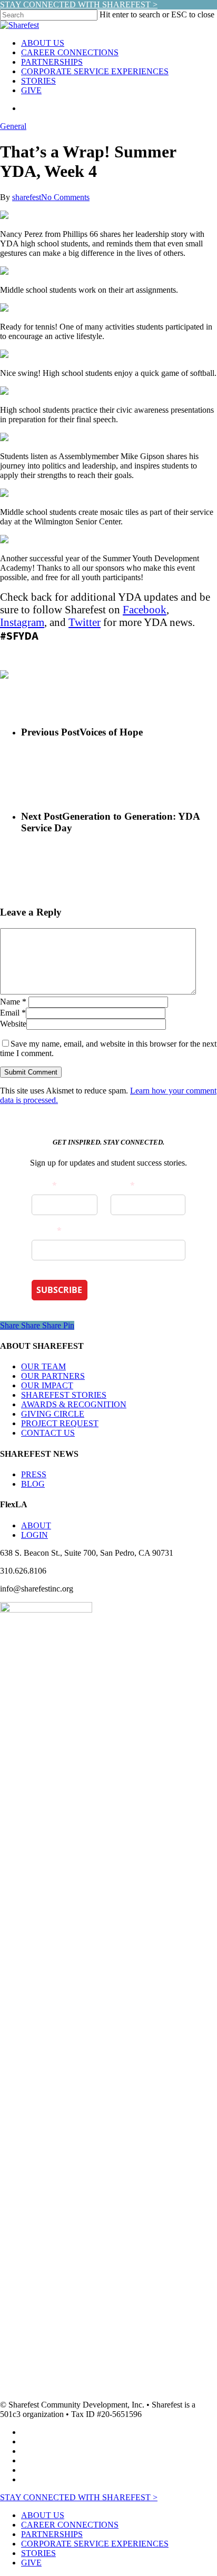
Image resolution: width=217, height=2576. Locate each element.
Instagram (22, 622)
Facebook (145, 609)
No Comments (65, 197)
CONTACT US (48, 1433)
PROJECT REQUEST (60, 1423)
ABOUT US (43, 2515)
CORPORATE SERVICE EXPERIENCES (95, 2544)
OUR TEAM (43, 1366)
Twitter (85, 622)
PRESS (34, 1474)
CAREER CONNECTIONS (70, 2525)
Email (13, 1013)
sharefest (27, 197)
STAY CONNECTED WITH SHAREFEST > (79, 4)
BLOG (33, 1484)
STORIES (38, 2553)
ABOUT (36, 1525)
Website (13, 1024)
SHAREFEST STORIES (64, 1395)
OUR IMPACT (47, 1385)
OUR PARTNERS (53, 1376)
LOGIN (34, 1535)
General (13, 126)
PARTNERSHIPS (52, 2534)
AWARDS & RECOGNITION (74, 1404)
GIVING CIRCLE (53, 1414)
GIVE (31, 2563)
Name (13, 1002)
